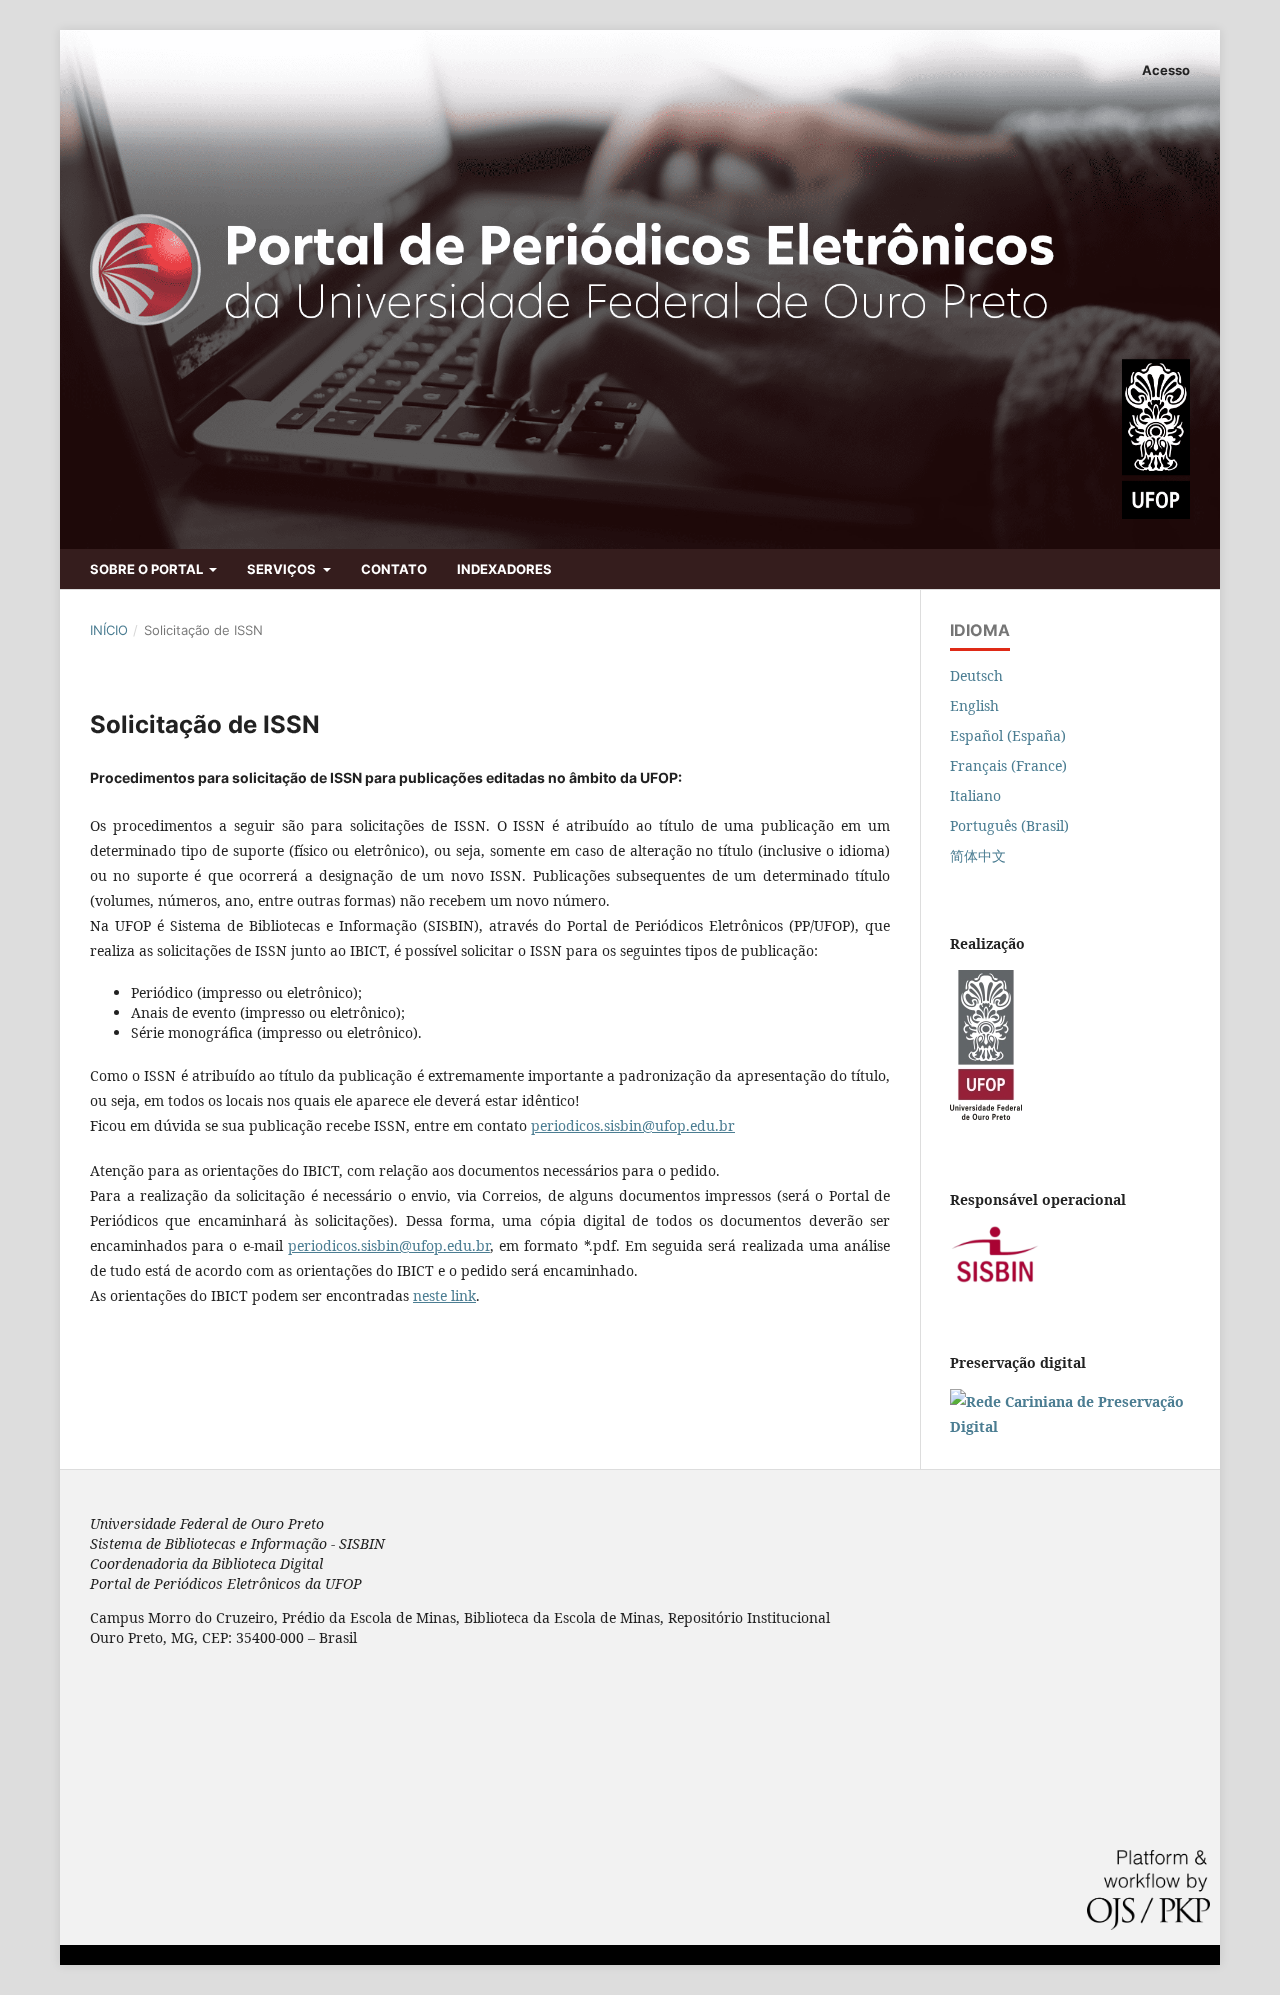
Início (109, 630)
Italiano (975, 795)
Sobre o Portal (148, 569)
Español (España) (1008, 735)
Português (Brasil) (1009, 825)
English (974, 705)
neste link (444, 1295)
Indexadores (504, 569)
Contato (394, 569)
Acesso (1166, 70)
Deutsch (976, 675)
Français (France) (1008, 765)
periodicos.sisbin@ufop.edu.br (633, 1125)
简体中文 (978, 855)
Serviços (283, 569)
